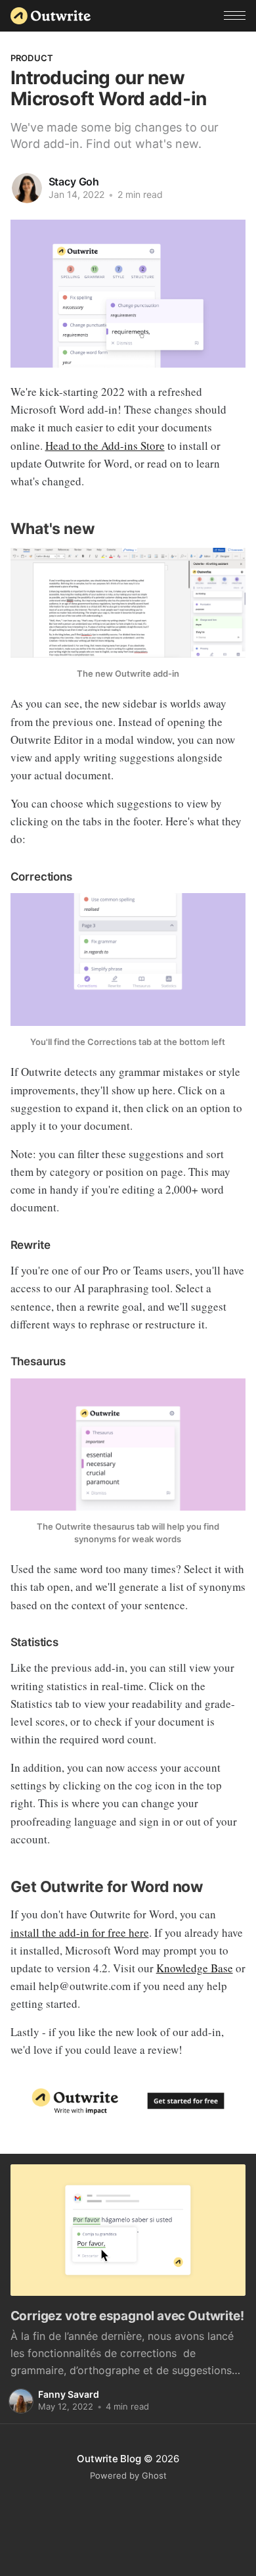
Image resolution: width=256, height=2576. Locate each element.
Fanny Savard (69, 2394)
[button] (235, 15)
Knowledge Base (195, 1968)
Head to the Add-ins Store (105, 446)
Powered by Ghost (128, 2475)
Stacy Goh (74, 182)
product (32, 58)
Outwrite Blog (109, 2459)
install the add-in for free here (80, 1932)
